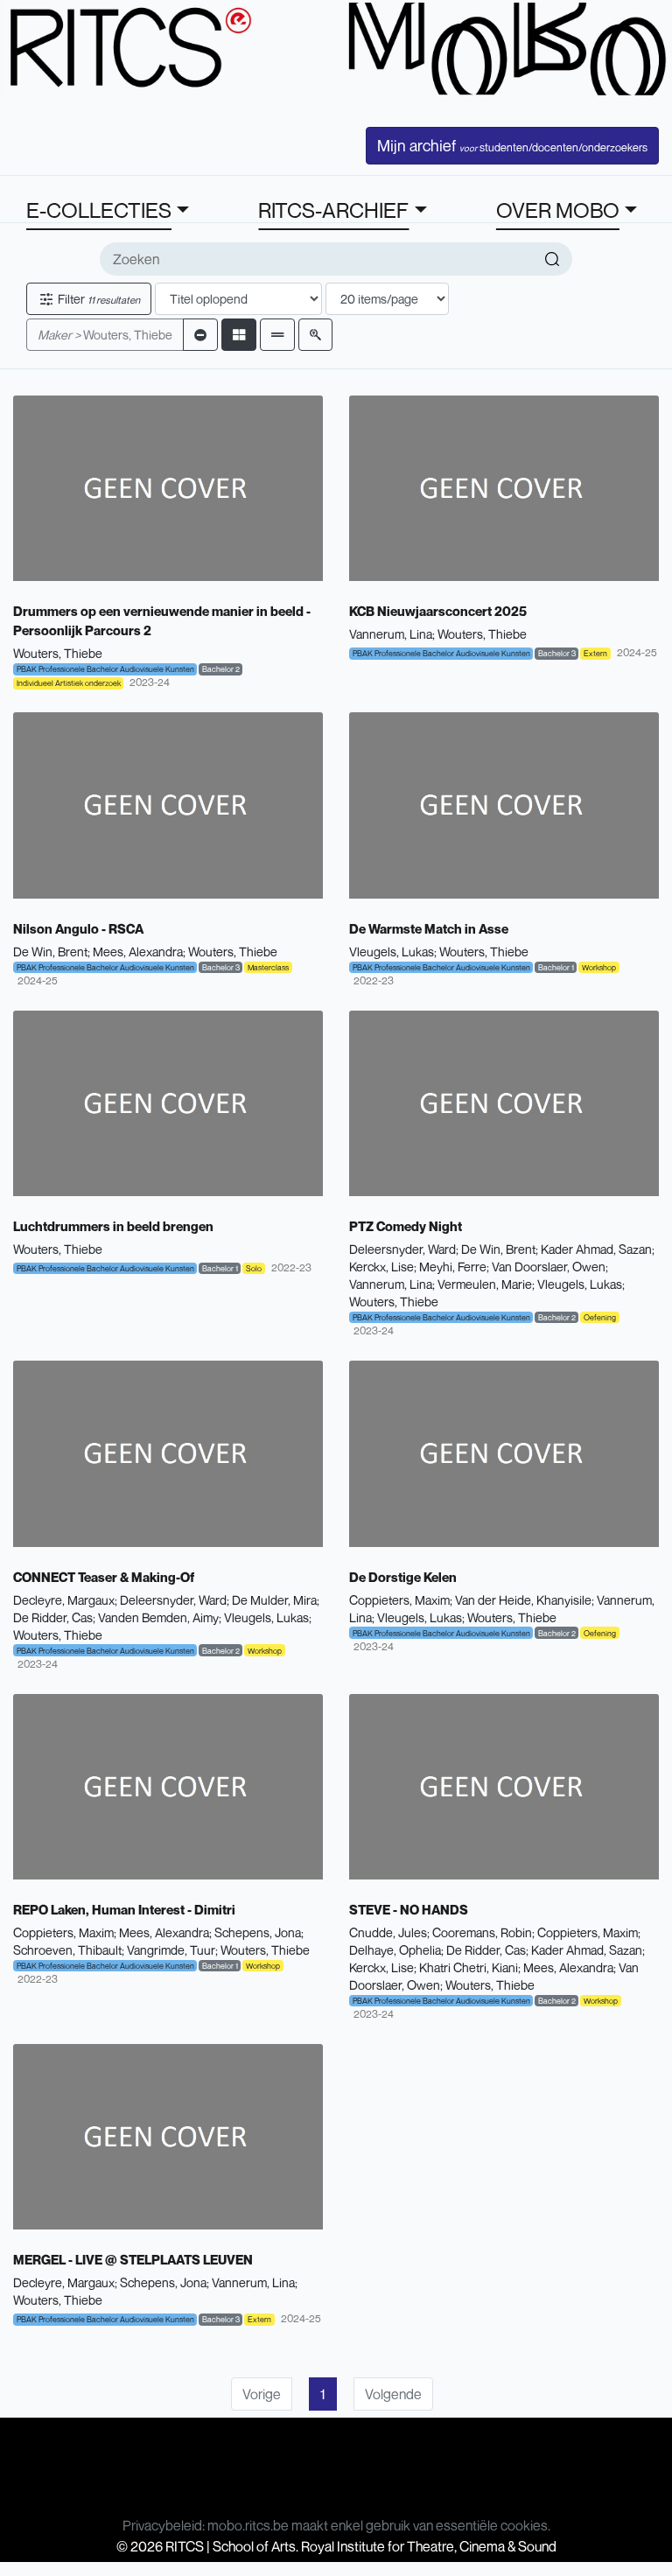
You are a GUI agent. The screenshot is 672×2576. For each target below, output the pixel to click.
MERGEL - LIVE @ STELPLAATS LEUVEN (133, 2259)
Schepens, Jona (258, 1932)
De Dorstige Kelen (403, 1577)
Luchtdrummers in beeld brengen (113, 1226)
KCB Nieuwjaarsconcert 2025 (438, 611)
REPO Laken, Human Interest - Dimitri (124, 1909)
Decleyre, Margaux (64, 1600)
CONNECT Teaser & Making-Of (104, 1577)
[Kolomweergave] (239, 335)
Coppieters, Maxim (399, 1600)
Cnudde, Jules (388, 1932)
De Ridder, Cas (53, 1617)
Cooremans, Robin (482, 1932)
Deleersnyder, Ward (402, 1249)
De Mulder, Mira (274, 1600)
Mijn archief (512, 145)
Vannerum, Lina (391, 634)
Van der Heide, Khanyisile (523, 1600)
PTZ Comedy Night (406, 1226)
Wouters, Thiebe (105, 335)
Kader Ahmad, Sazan (596, 1249)
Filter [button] (98, 299)
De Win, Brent (50, 952)
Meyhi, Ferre (453, 1267)
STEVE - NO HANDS (409, 1909)
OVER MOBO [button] (558, 210)
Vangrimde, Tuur (171, 1950)
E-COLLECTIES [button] (99, 210)
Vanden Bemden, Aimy (158, 1617)
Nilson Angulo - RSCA (78, 928)
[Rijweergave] (277, 335)
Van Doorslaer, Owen (549, 1267)
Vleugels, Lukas (392, 952)
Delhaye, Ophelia (395, 1950)
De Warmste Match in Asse (429, 928)
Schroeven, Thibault (67, 1950)
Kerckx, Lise (381, 1267)
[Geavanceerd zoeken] (315, 335)
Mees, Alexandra (138, 952)
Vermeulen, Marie (485, 1284)
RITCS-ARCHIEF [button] (333, 210)
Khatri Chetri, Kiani (469, 1967)
